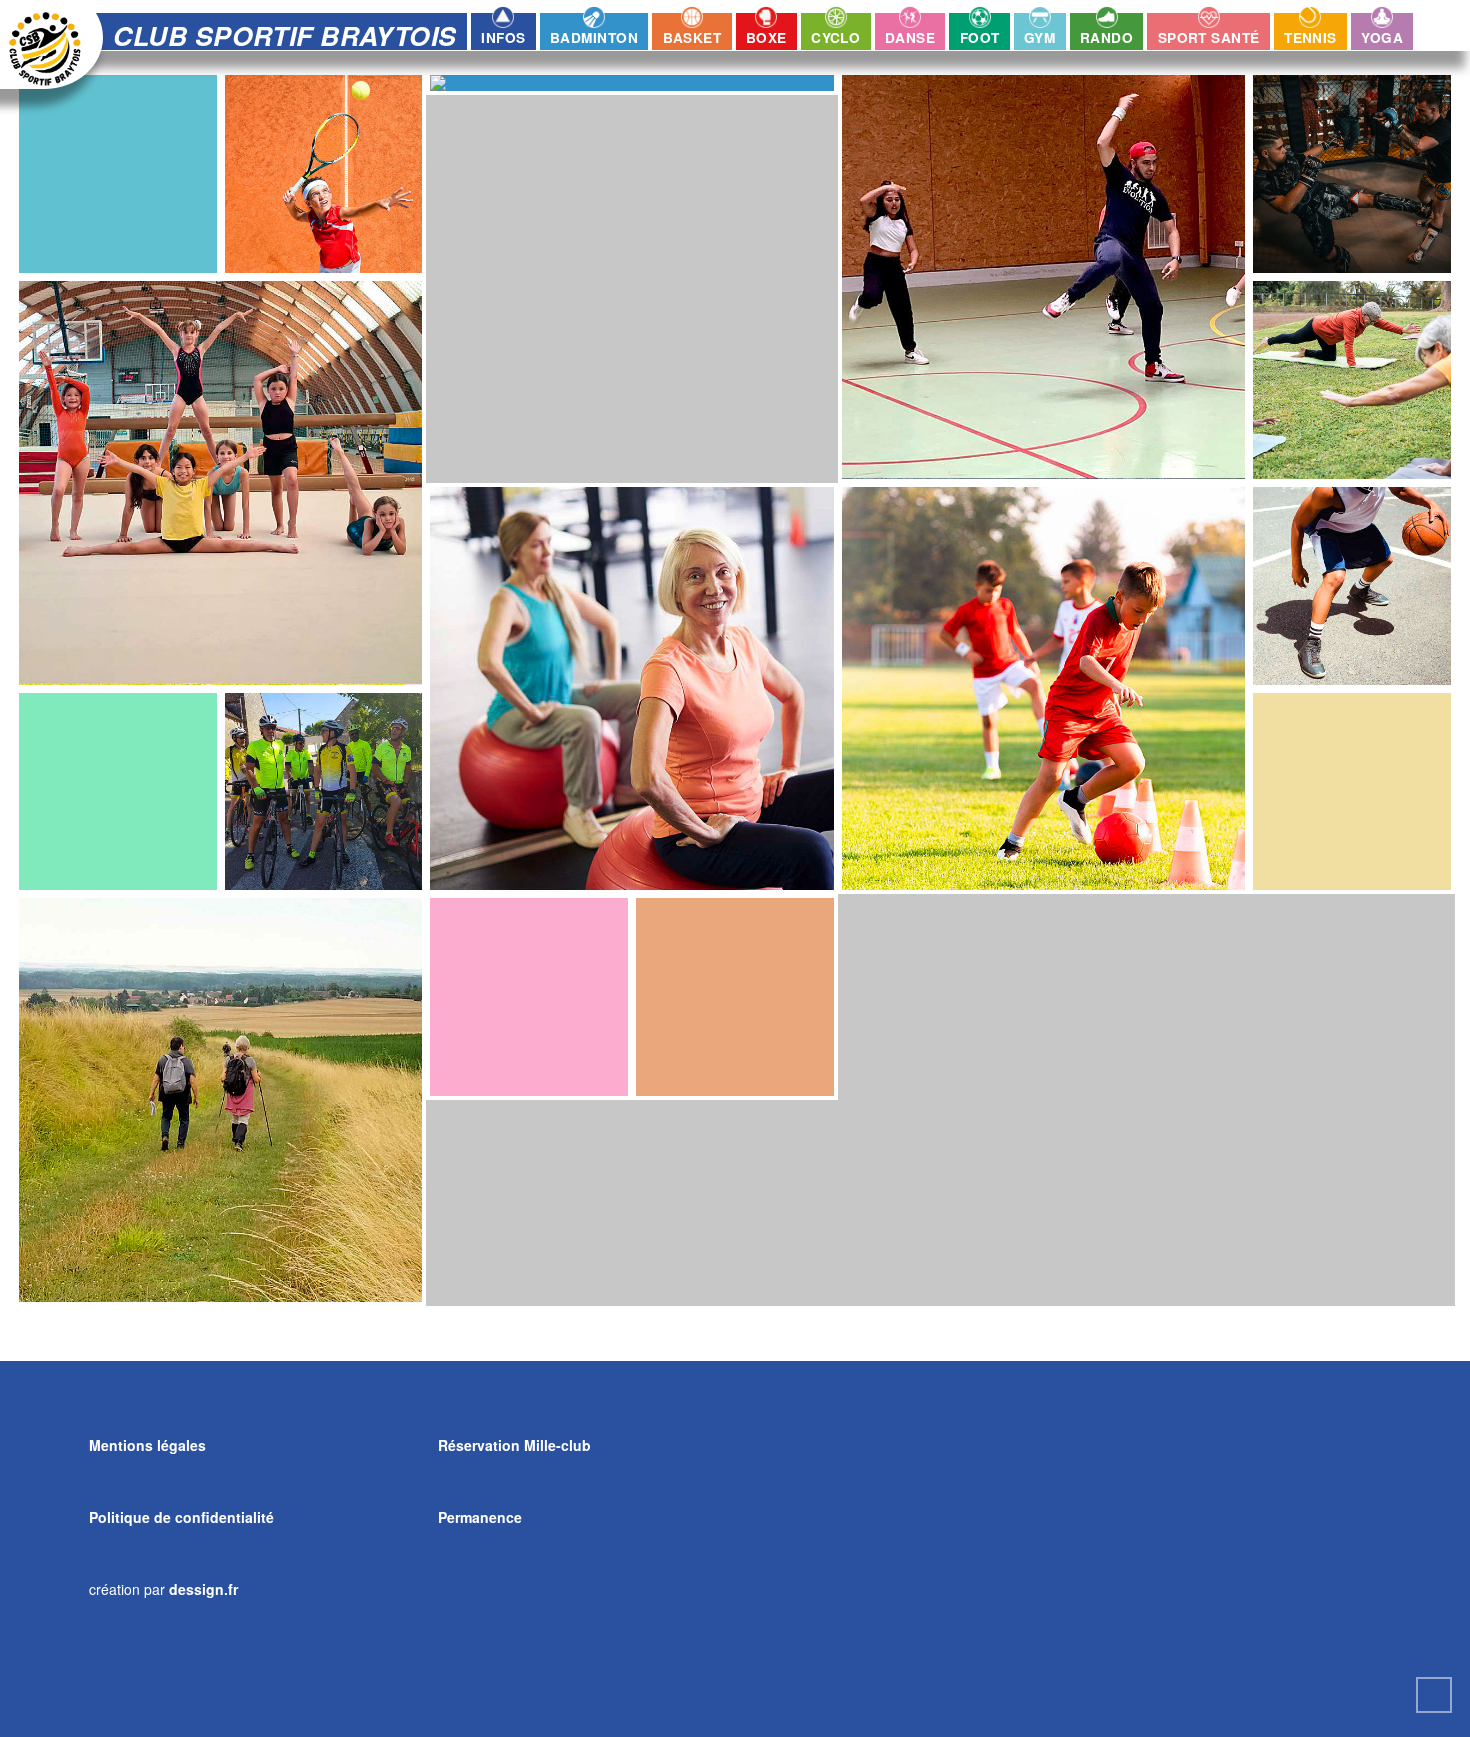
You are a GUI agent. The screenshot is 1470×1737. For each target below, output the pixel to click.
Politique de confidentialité (181, 1517)
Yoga (1382, 37)
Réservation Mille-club (514, 1445)
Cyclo (835, 37)
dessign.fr (203, 1589)
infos (503, 37)
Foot (980, 37)
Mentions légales (147, 1445)
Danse (910, 37)
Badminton (594, 37)
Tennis (1310, 37)
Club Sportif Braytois (284, 35)
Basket (692, 37)
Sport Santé (1209, 37)
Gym (1039, 37)
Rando (1106, 37)
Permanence (480, 1517)
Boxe (766, 37)
